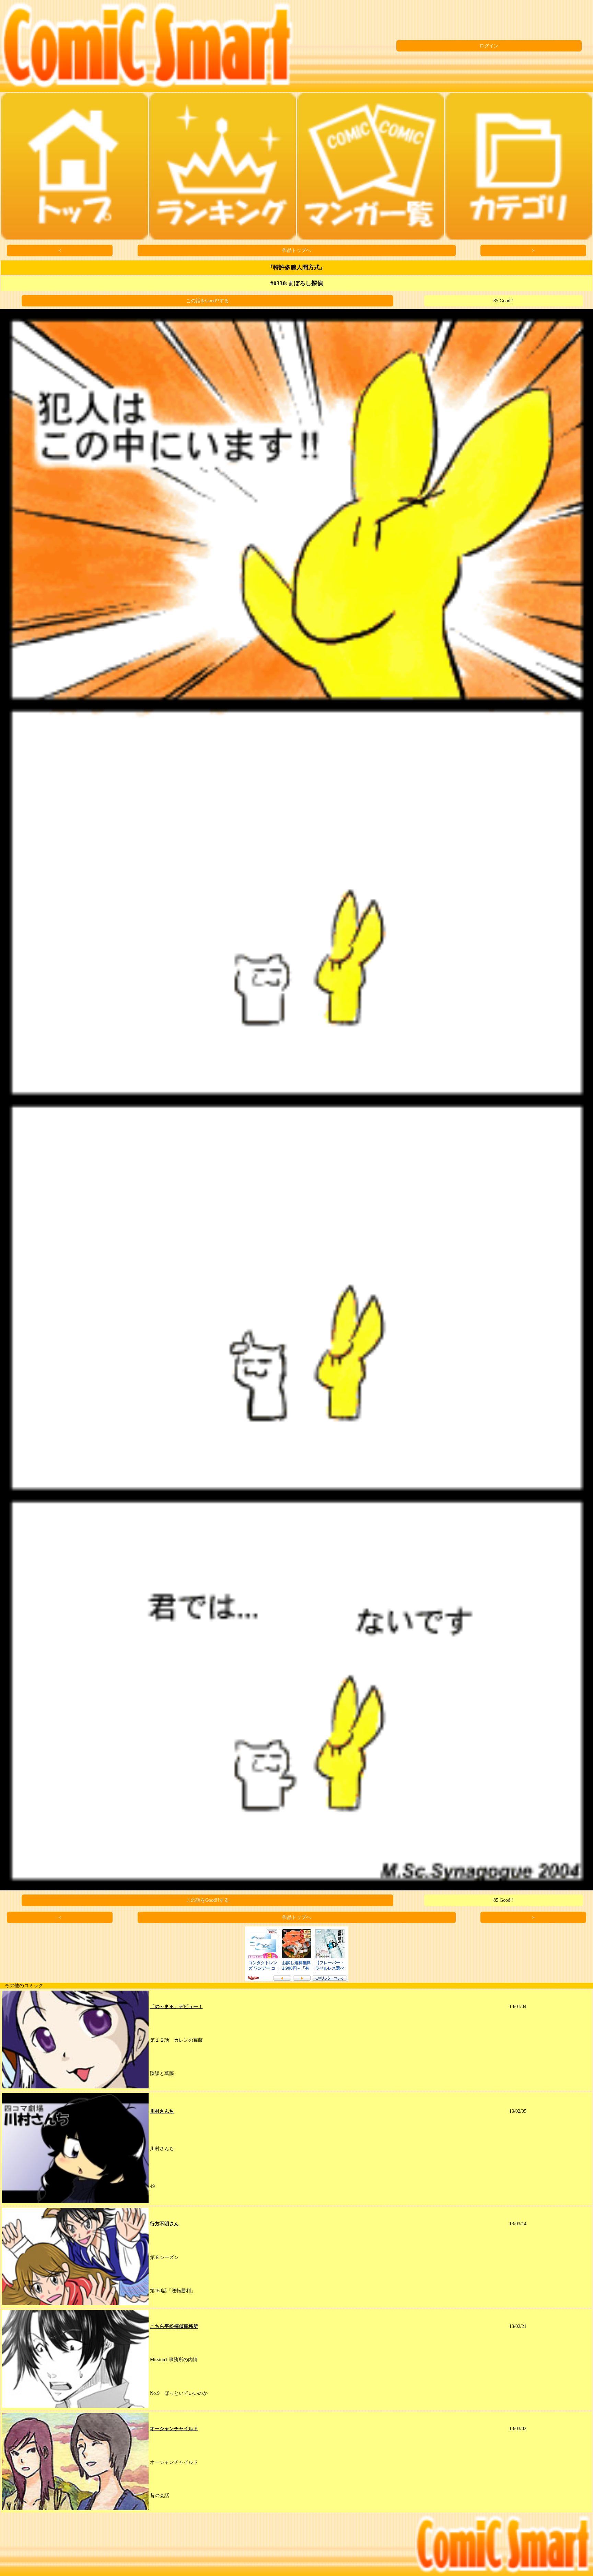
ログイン (489, 46)
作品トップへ (296, 250)
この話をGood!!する (207, 301)
